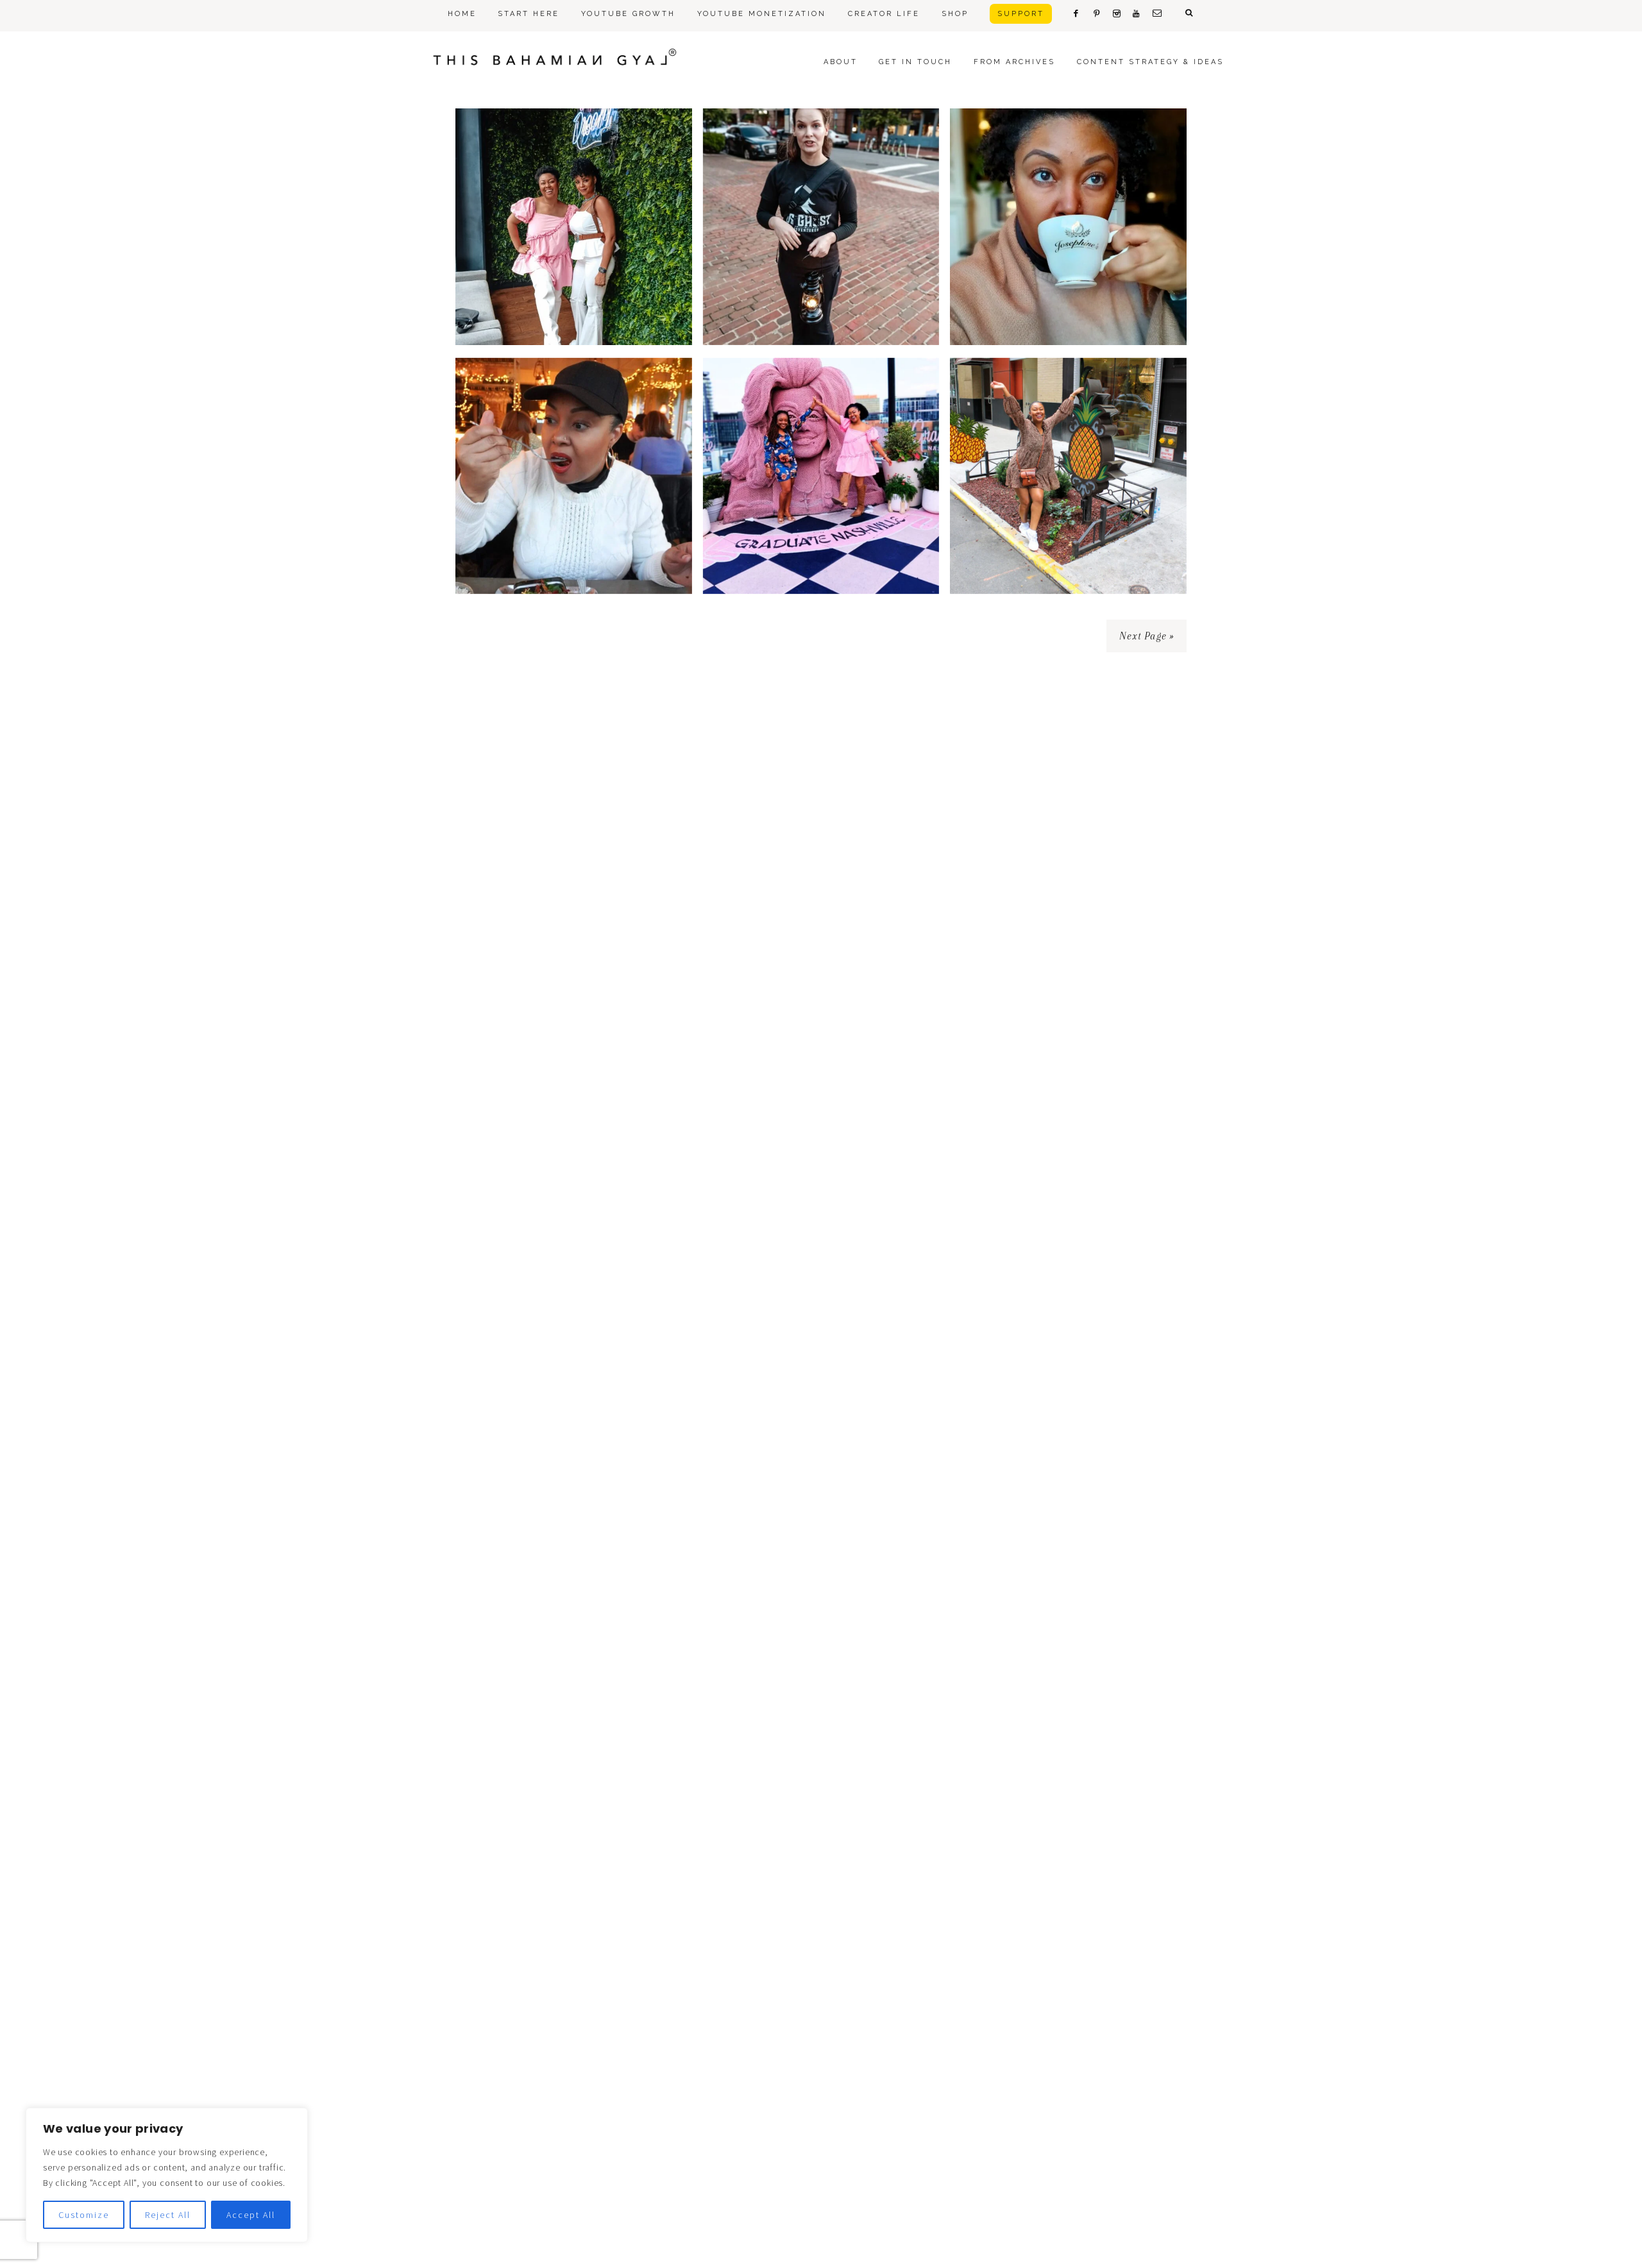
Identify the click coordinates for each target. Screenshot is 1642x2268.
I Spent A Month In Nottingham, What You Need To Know (573, 535)
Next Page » (1147, 636)
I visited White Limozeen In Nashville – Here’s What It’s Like (821, 535)
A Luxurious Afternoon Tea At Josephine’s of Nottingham (1069, 286)
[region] (167, 2175)
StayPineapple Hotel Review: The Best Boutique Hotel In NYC (1069, 535)
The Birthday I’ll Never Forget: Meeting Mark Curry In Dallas (573, 286)
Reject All (168, 2215)
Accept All (251, 2215)
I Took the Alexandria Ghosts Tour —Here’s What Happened (821, 286)
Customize (84, 2215)
